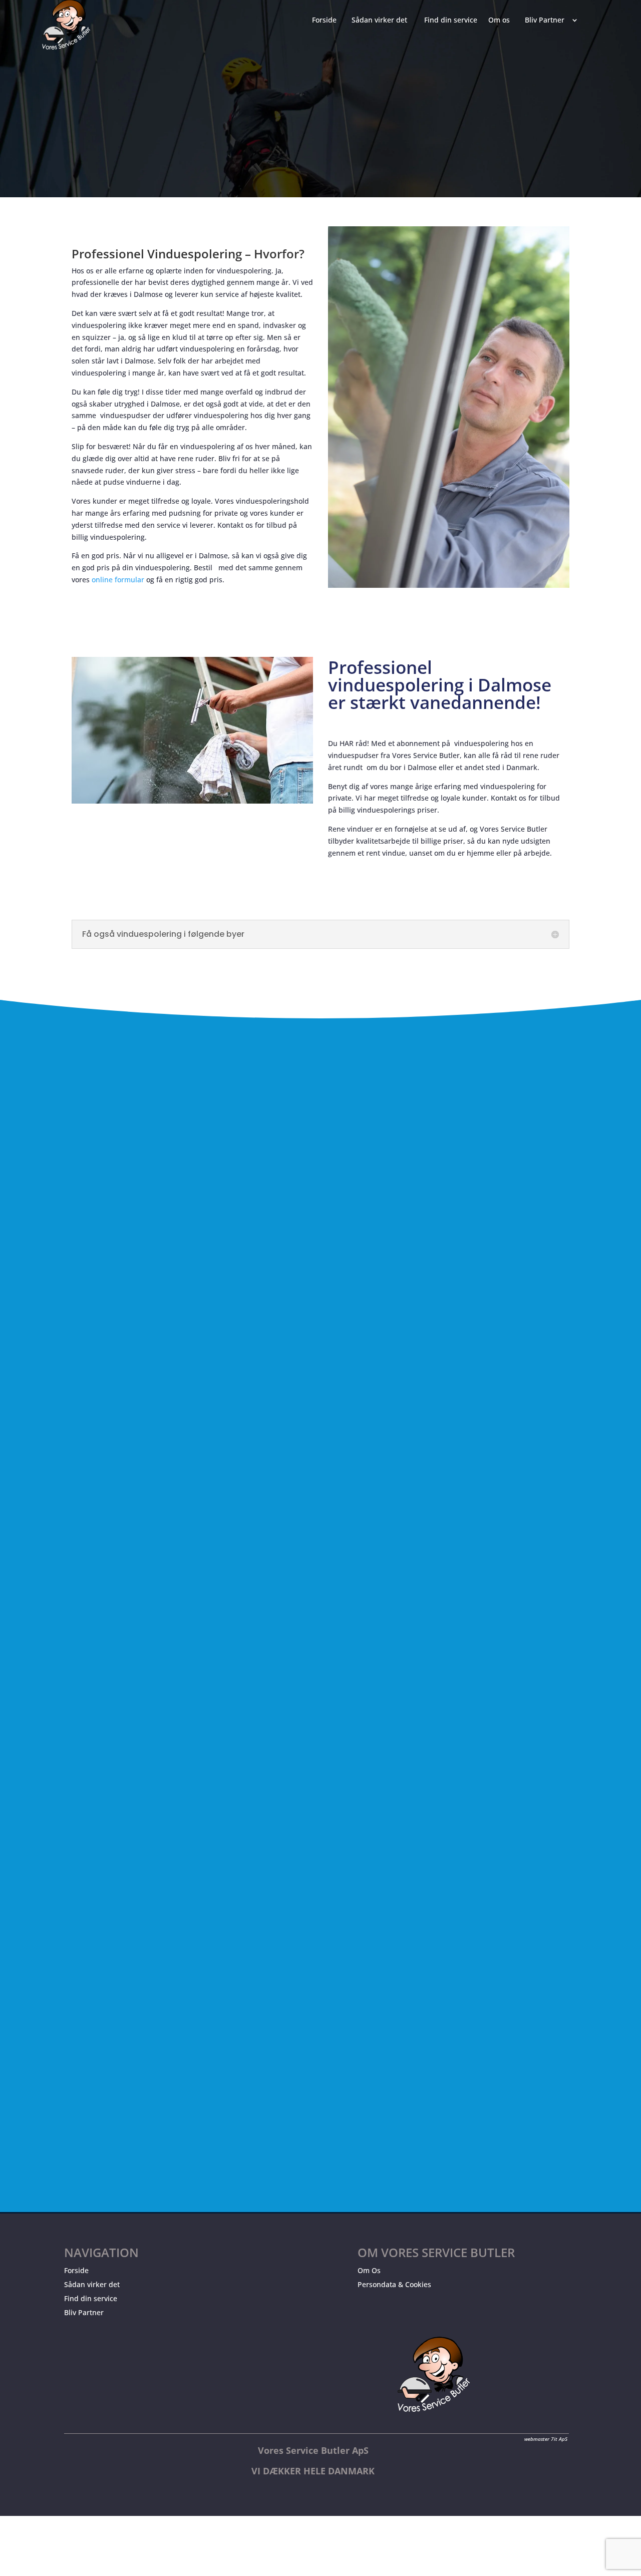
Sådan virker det (92, 2284)
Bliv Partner (84, 2312)
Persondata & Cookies (394, 2284)
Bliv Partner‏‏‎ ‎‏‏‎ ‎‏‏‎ (547, 21)
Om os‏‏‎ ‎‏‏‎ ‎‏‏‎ (501, 21)
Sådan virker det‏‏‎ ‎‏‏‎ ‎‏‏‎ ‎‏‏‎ (382, 21)
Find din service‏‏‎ (451, 21)
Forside (76, 2270)
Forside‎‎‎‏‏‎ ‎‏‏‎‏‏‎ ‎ (326, 21)
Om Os (369, 2270)
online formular (118, 580)
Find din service (91, 2298)
